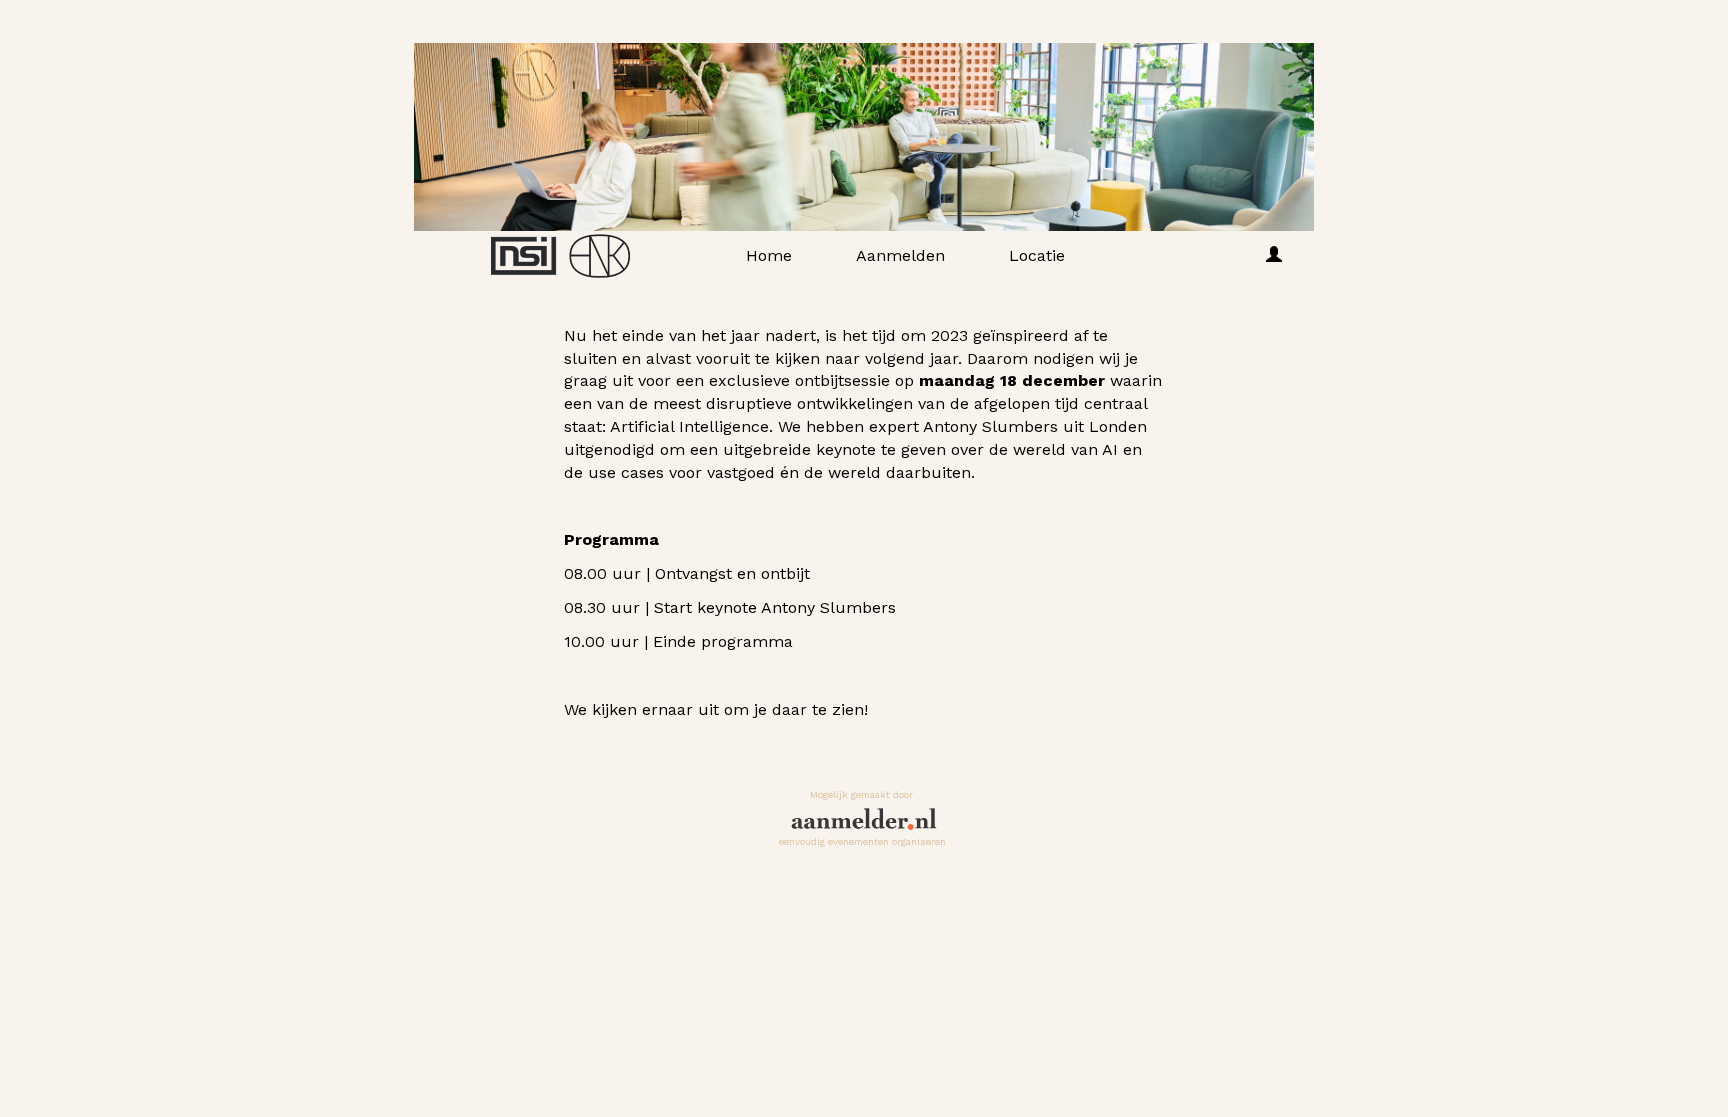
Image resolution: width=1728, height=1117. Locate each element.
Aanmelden (900, 255)
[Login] (1274, 256)
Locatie (1037, 255)
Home (769, 255)
